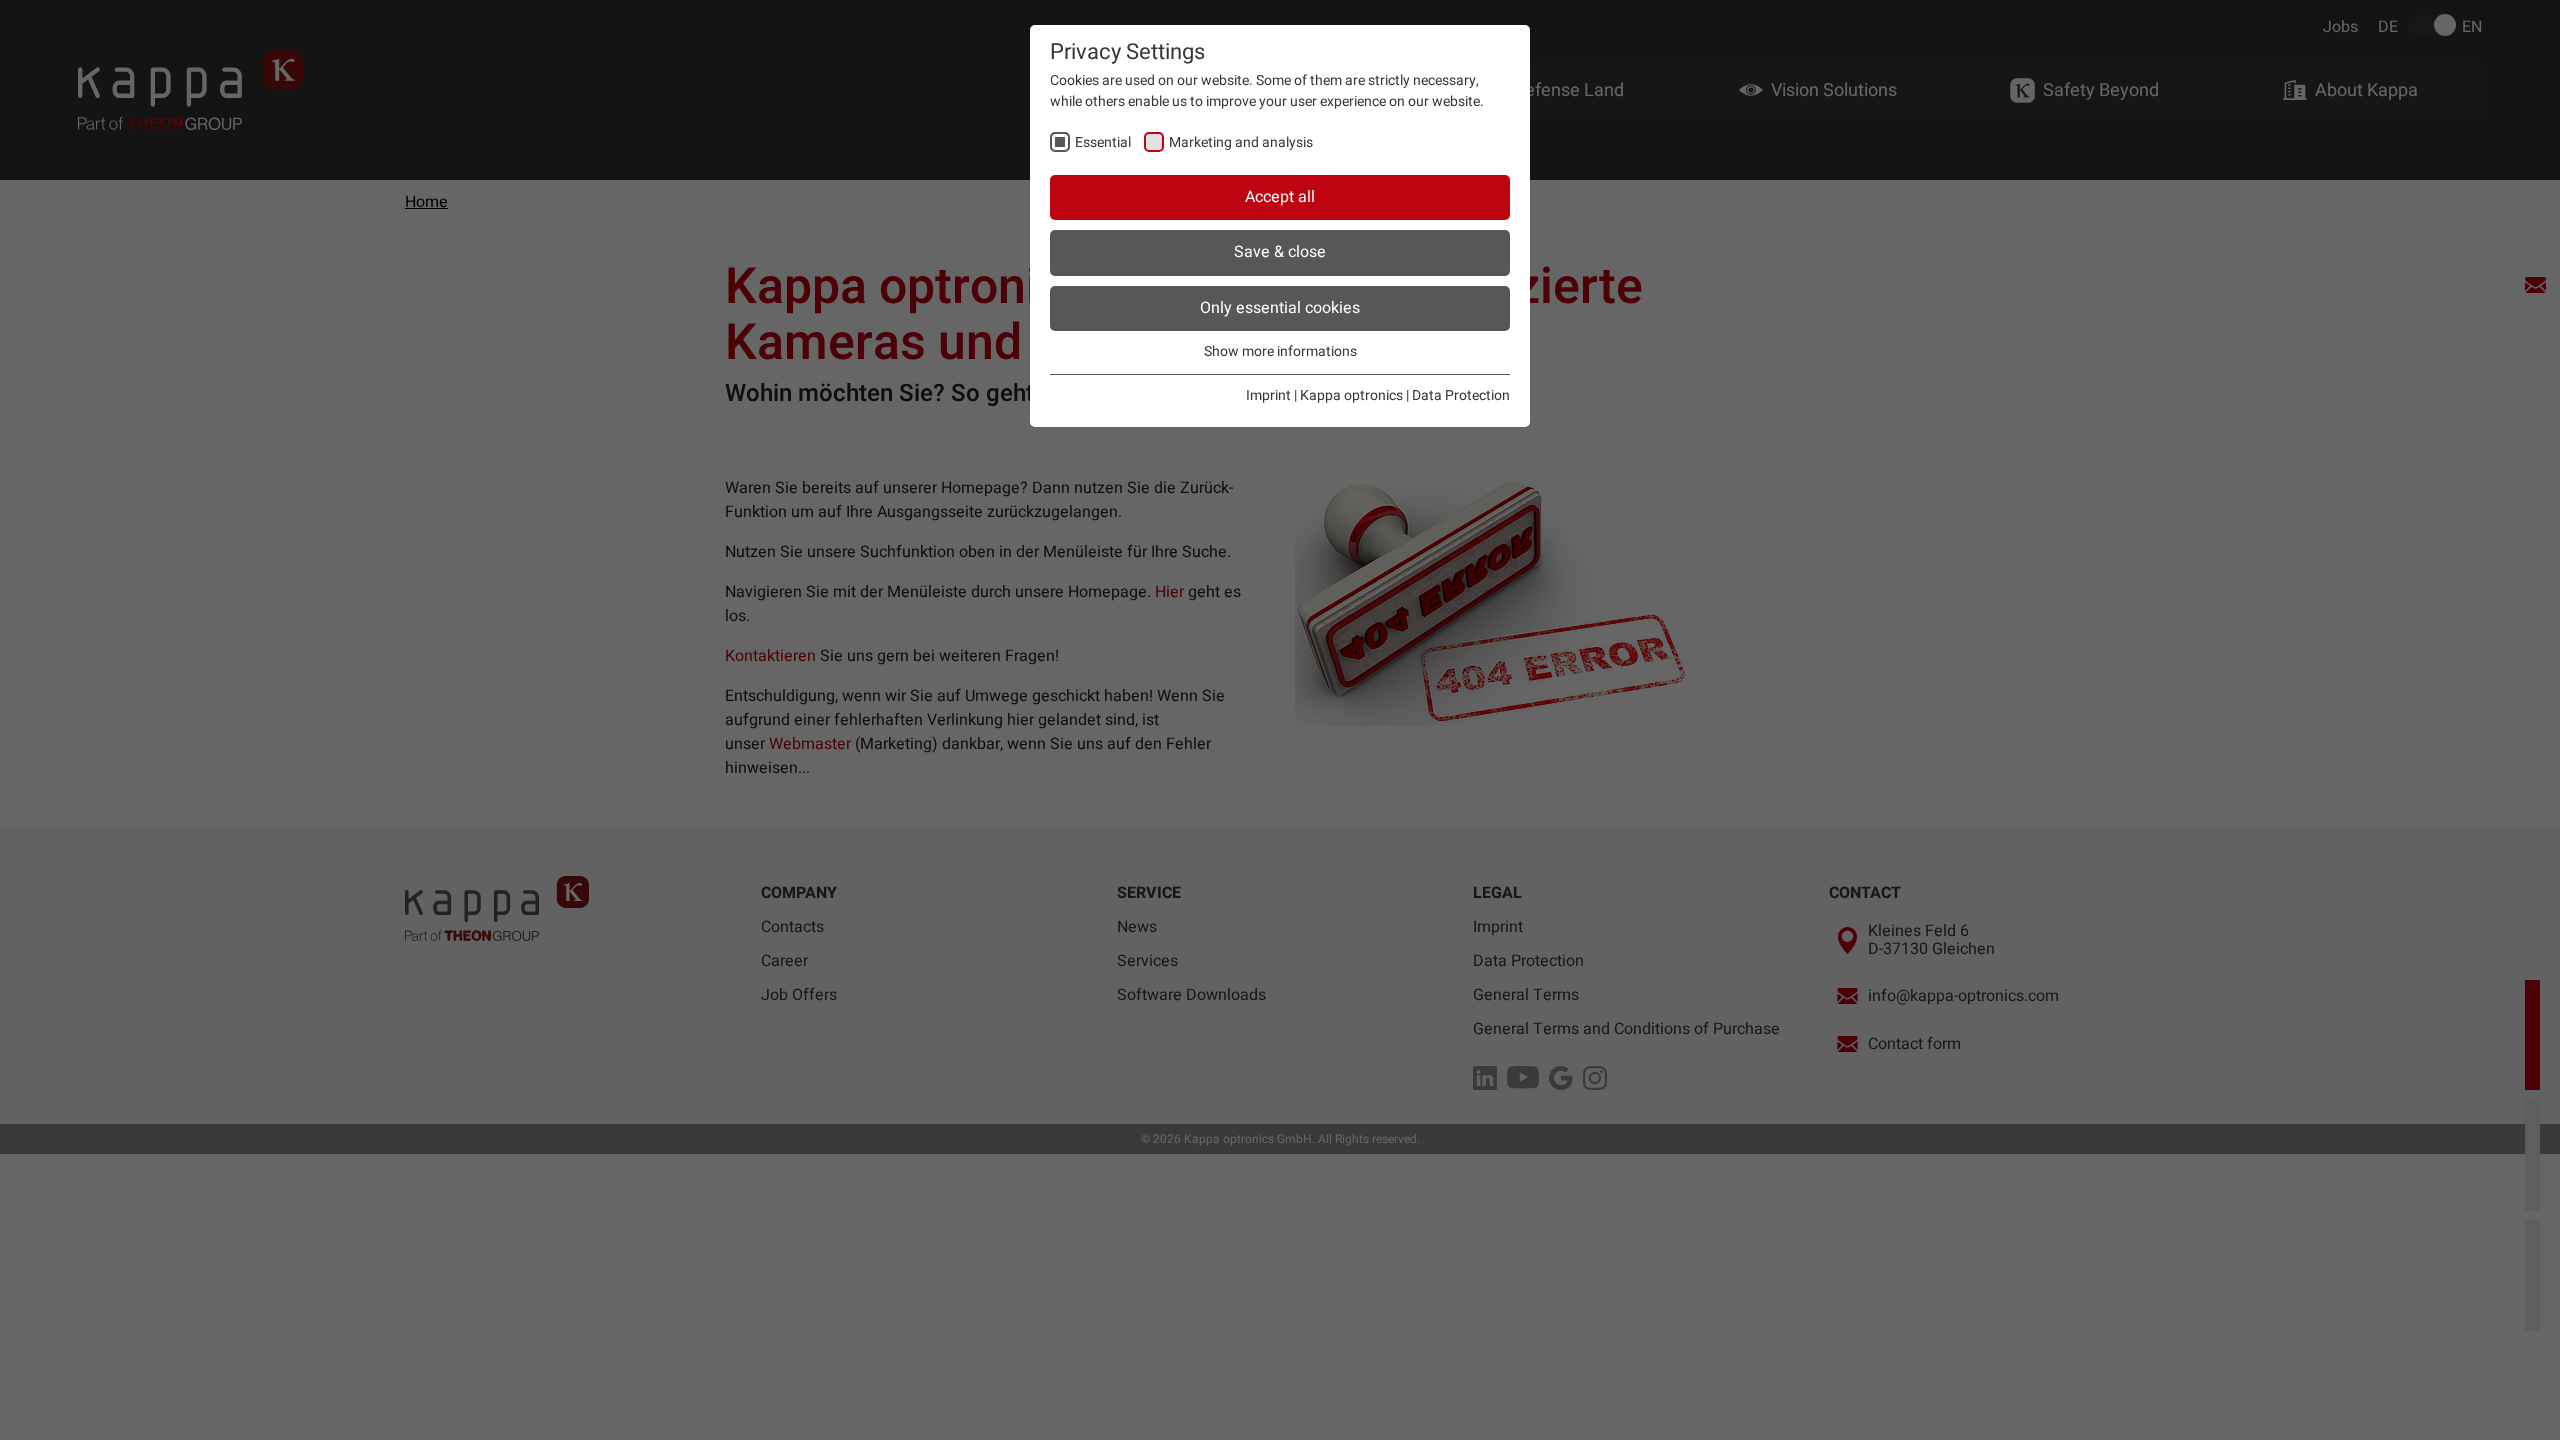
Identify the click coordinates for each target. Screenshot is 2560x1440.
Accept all (1280, 197)
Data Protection (1461, 395)
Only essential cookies (1280, 308)
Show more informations (1280, 351)
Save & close (1280, 252)
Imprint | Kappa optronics (1324, 395)
